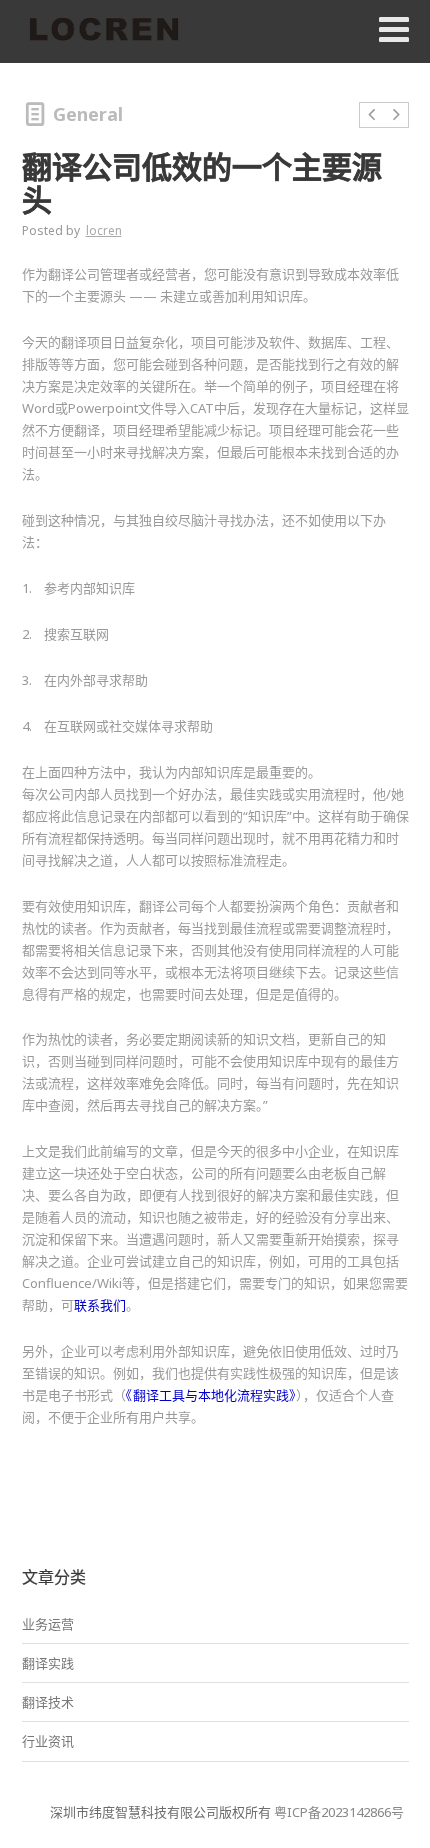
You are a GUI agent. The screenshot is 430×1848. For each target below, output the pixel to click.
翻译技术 (48, 1702)
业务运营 (48, 1624)
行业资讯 (48, 1741)
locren (104, 230)
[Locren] (103, 31)
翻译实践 (48, 1663)
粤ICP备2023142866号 (339, 1812)
